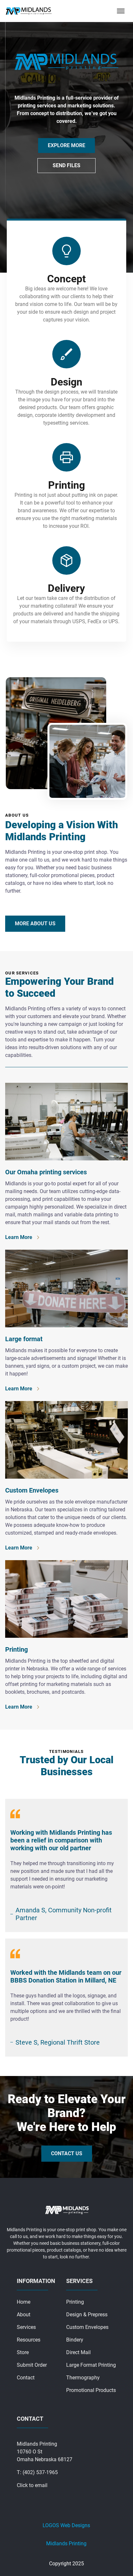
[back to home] (29, 11)
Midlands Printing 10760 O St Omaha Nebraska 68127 (45, 2452)
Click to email (32, 2485)
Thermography (83, 2378)
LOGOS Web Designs (66, 2525)
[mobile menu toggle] (121, 11)
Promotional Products (91, 2390)
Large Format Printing (91, 2365)
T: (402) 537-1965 (37, 2472)
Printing (75, 2302)
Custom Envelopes (87, 2327)
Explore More (66, 145)
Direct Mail (78, 2352)
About (24, 2315)
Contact (26, 2378)
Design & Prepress (87, 2315)
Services (26, 2327)
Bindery (75, 2340)
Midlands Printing (66, 2543)
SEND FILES (66, 165)
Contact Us (67, 2153)
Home (24, 2302)
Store (23, 2352)
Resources (29, 2340)
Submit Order (32, 2365)
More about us (35, 924)
